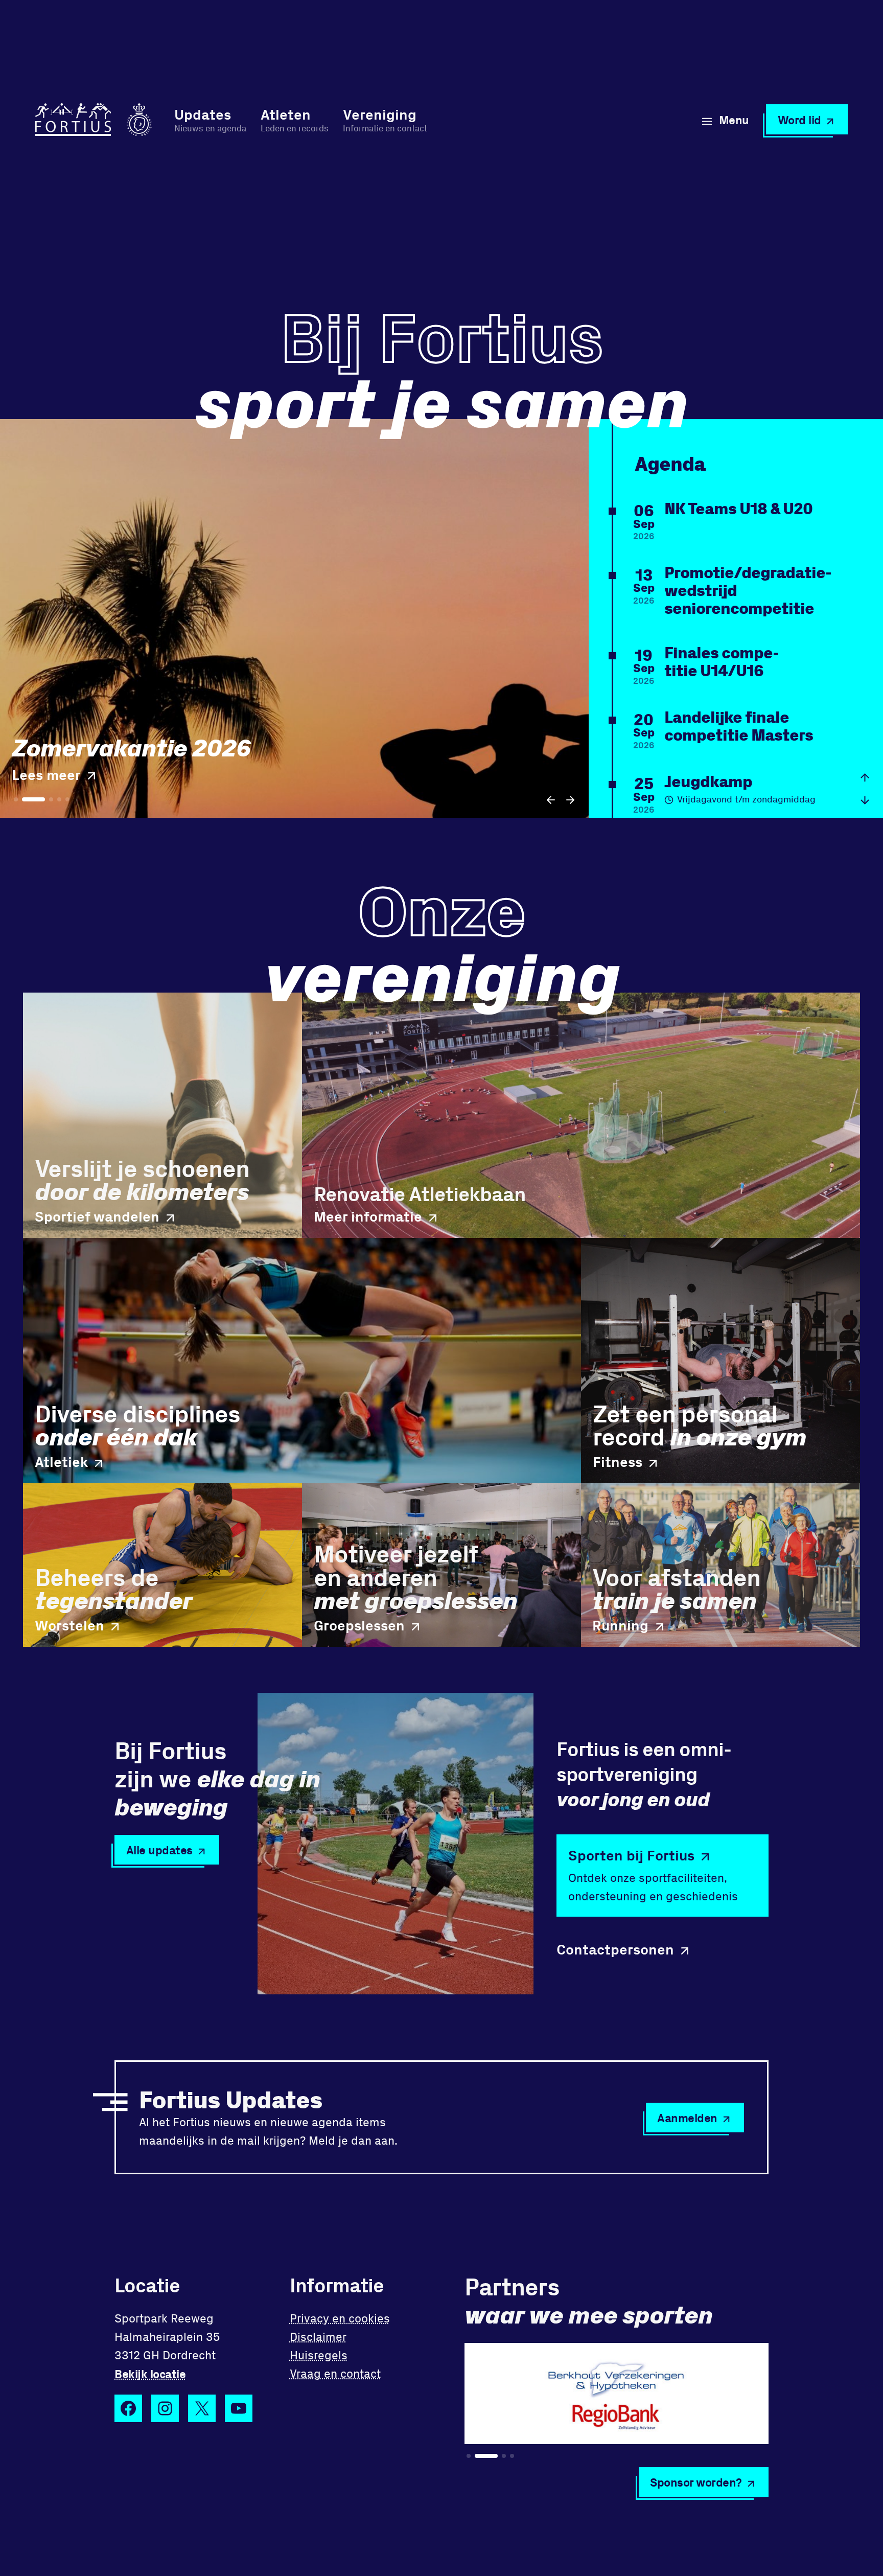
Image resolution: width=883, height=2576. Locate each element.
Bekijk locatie (150, 2374)
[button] (551, 800)
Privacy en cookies (340, 2318)
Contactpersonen (615, 1949)
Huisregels (319, 2355)
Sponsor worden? (696, 2482)
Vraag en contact (335, 2373)
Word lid (799, 120)
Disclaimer (318, 2337)
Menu (734, 120)
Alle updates (159, 1850)
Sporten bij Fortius (631, 1855)
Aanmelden (687, 2118)
